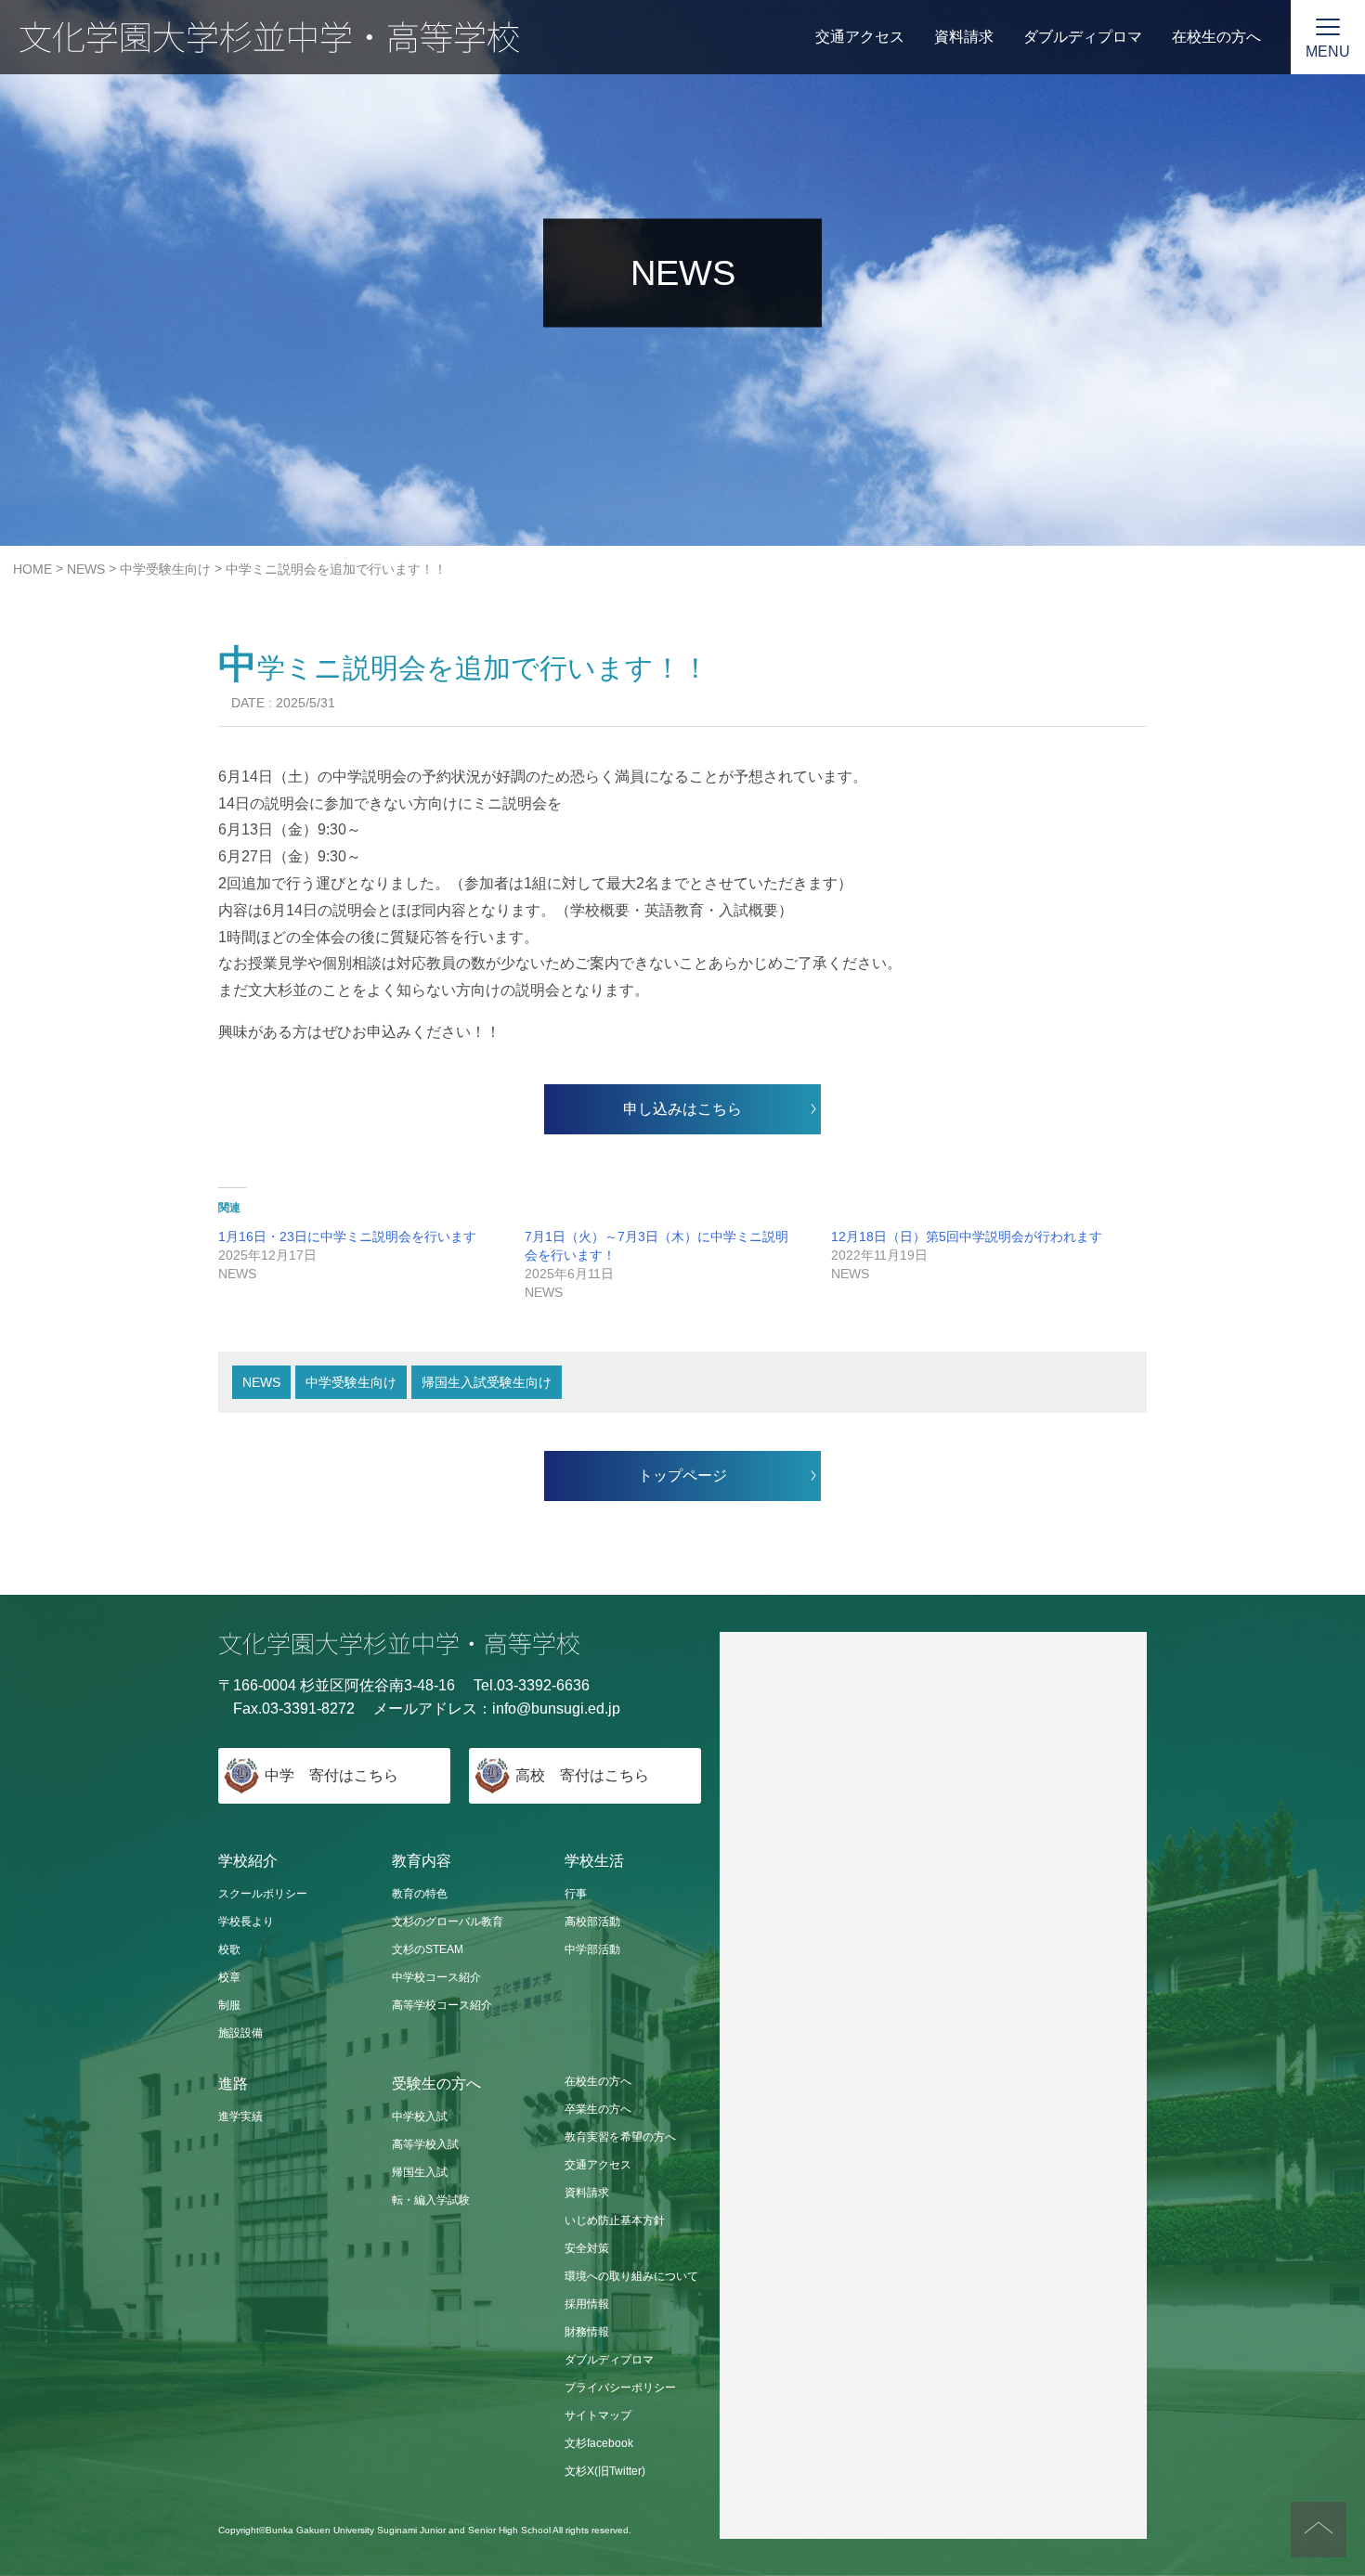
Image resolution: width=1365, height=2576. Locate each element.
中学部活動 (592, 1949)
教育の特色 (420, 1894)
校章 (229, 1977)
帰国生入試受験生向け (487, 1382)
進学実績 (240, 2116)
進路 (233, 2084)
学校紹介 (248, 1861)
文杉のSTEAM (428, 1949)
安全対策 (587, 2248)
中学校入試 (420, 2116)
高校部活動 (592, 1922)
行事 (576, 1894)
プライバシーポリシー (620, 2388)
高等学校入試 (425, 2144)
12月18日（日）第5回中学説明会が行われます (967, 1236)
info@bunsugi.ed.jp (556, 1709)
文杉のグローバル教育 (448, 1922)
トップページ (682, 1476)
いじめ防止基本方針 (615, 2220)
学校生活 (594, 1861)
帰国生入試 (420, 2172)
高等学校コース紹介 (442, 2005)
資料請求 (964, 37)
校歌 (229, 1949)
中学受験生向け (351, 1382)
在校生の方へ (1216, 37)
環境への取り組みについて (631, 2276)
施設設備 (240, 2033)
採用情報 (587, 2304)
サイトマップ (598, 2415)
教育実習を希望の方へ (620, 2137)
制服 (229, 2005)
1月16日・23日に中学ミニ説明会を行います (347, 1236)
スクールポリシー (263, 1894)
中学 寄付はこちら (331, 1775)
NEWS (261, 1382)
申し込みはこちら (682, 1109)
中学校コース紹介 (436, 1977)
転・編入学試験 (431, 2200)
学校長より (246, 1922)
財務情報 (587, 2332)
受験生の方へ (436, 2084)
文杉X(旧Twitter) (605, 2471)
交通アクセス (860, 37)
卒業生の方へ (598, 2109)
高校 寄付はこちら (582, 1775)
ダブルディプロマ (1083, 37)
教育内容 (422, 1861)
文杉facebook (599, 2443)
